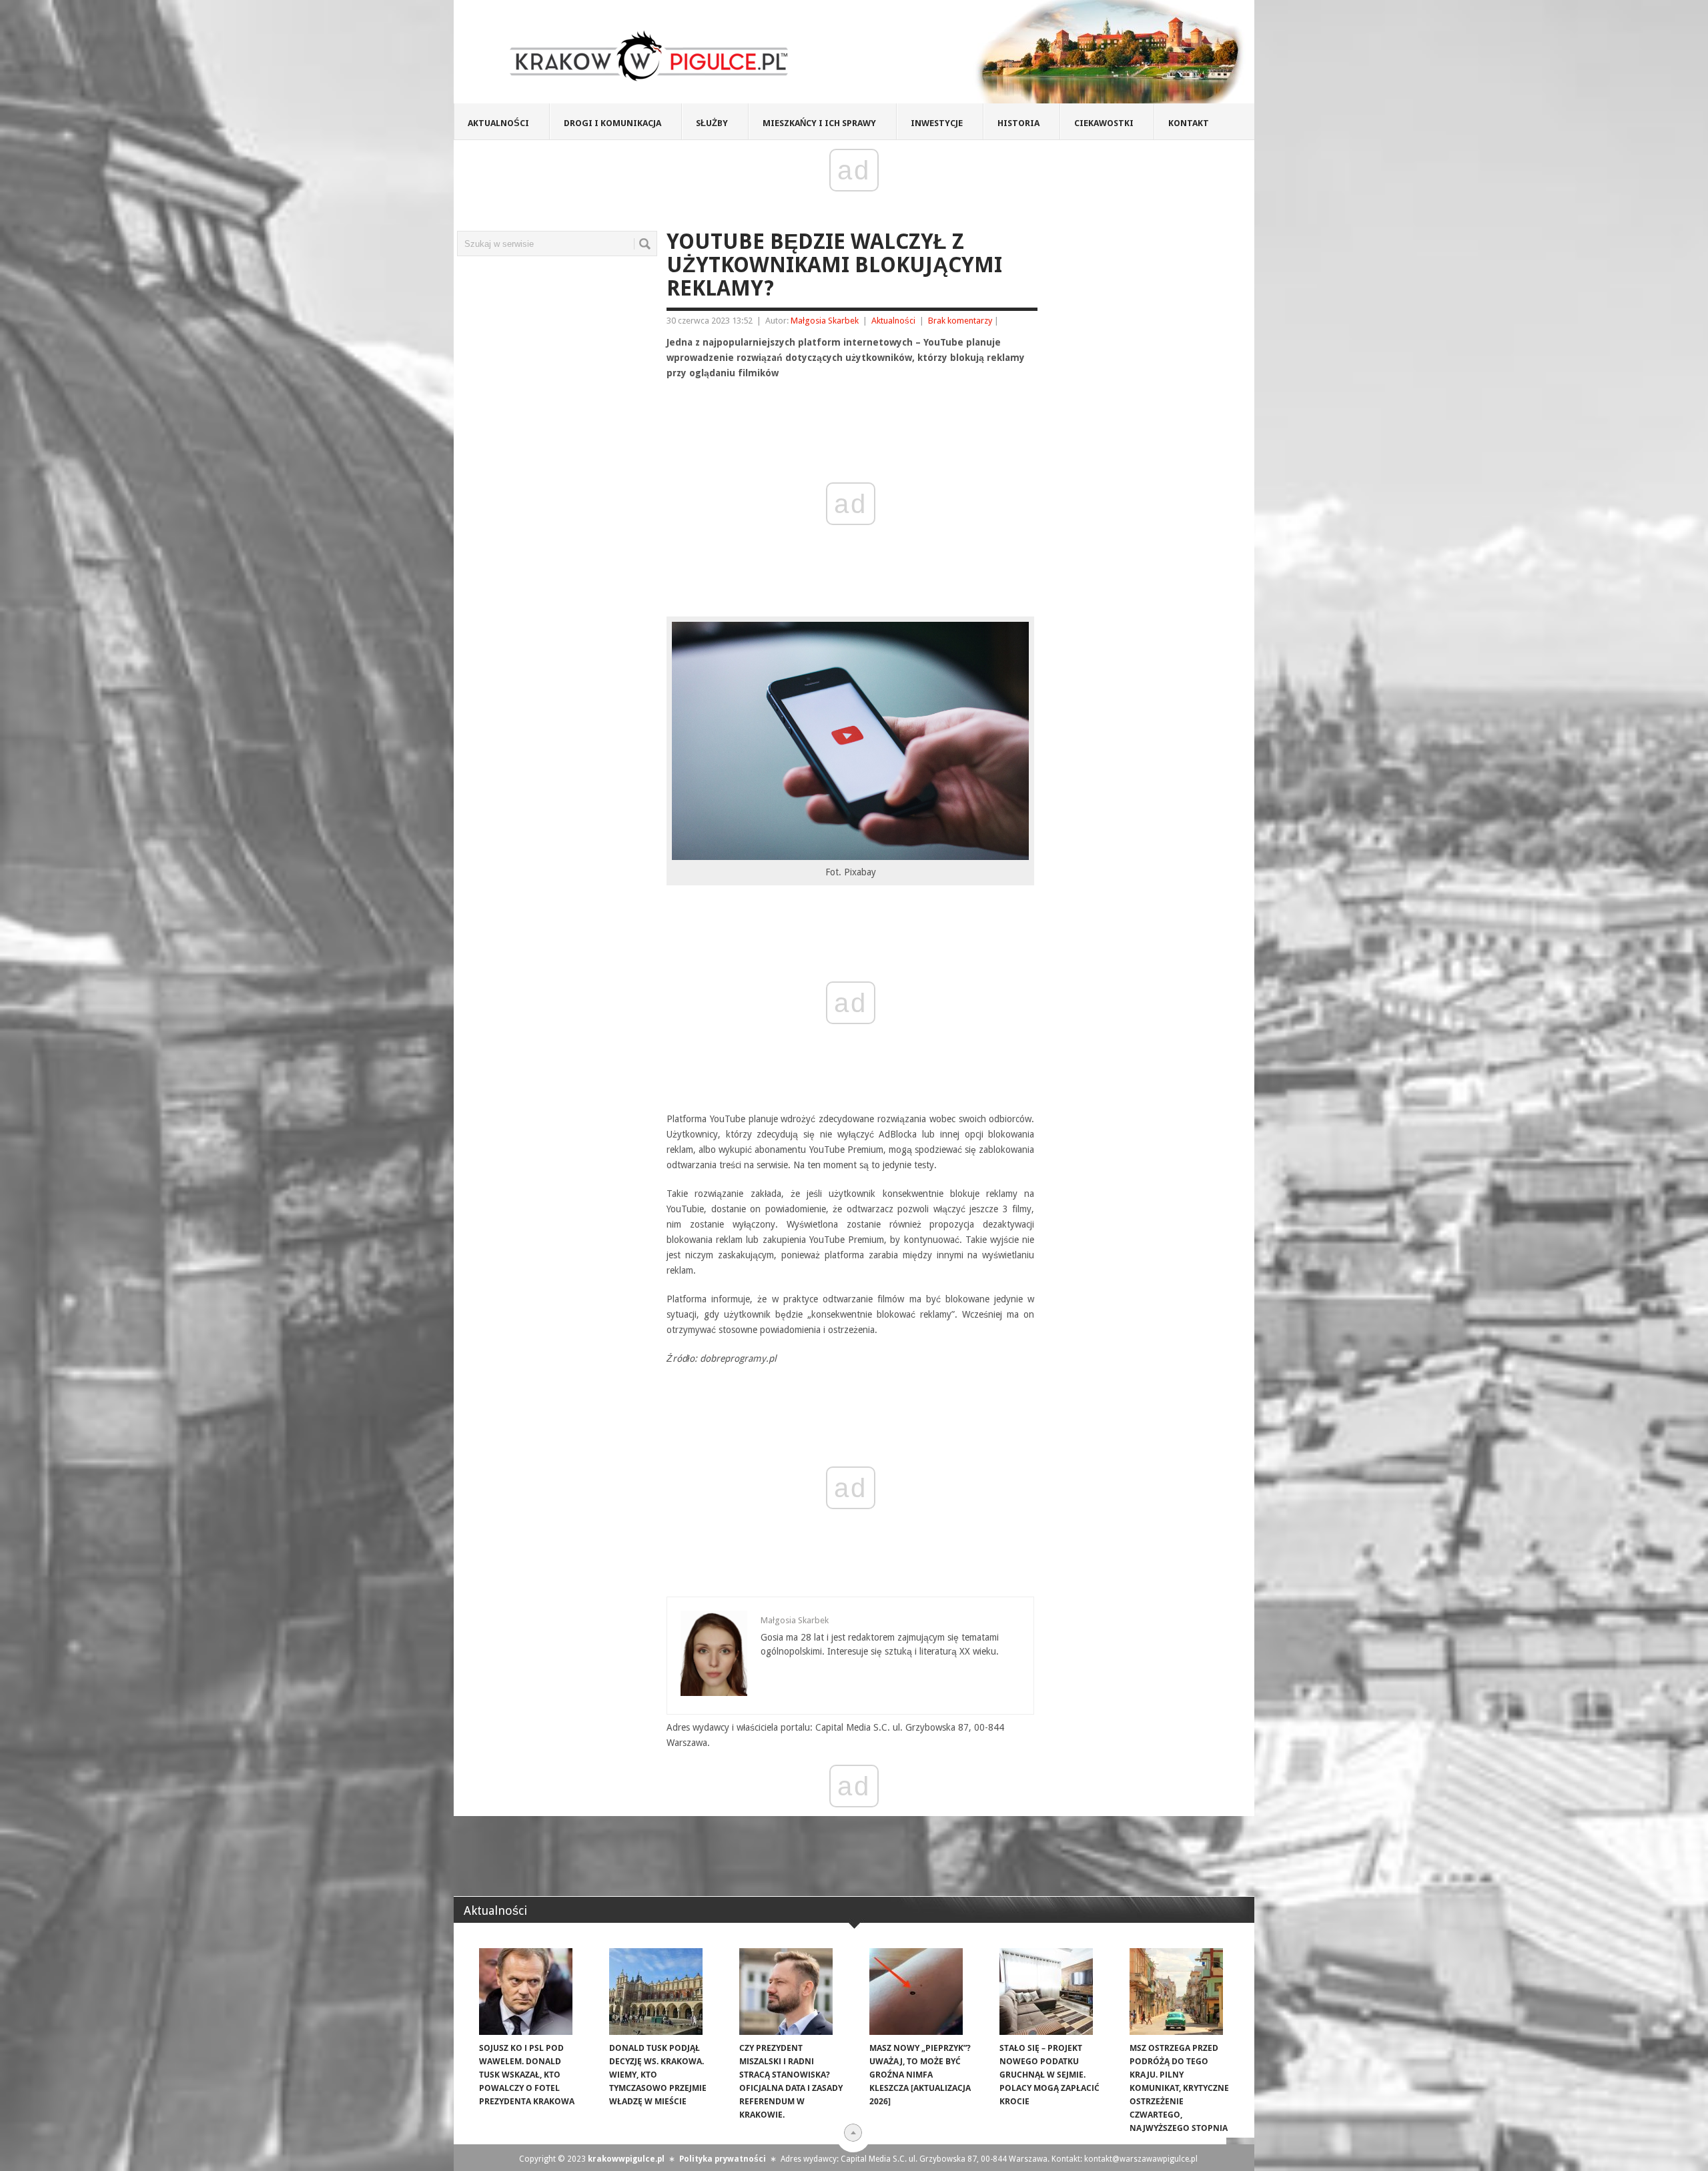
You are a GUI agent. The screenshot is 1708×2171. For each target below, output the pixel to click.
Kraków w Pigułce (650, 56)
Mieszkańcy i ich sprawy (819, 123)
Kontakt (1189, 123)
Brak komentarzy (960, 321)
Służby (712, 123)
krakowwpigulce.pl (626, 2159)
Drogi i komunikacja (612, 123)
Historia (1018, 123)
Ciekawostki (1104, 123)
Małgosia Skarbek (825, 321)
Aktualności (498, 123)
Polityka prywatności (723, 2159)
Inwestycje (937, 123)
